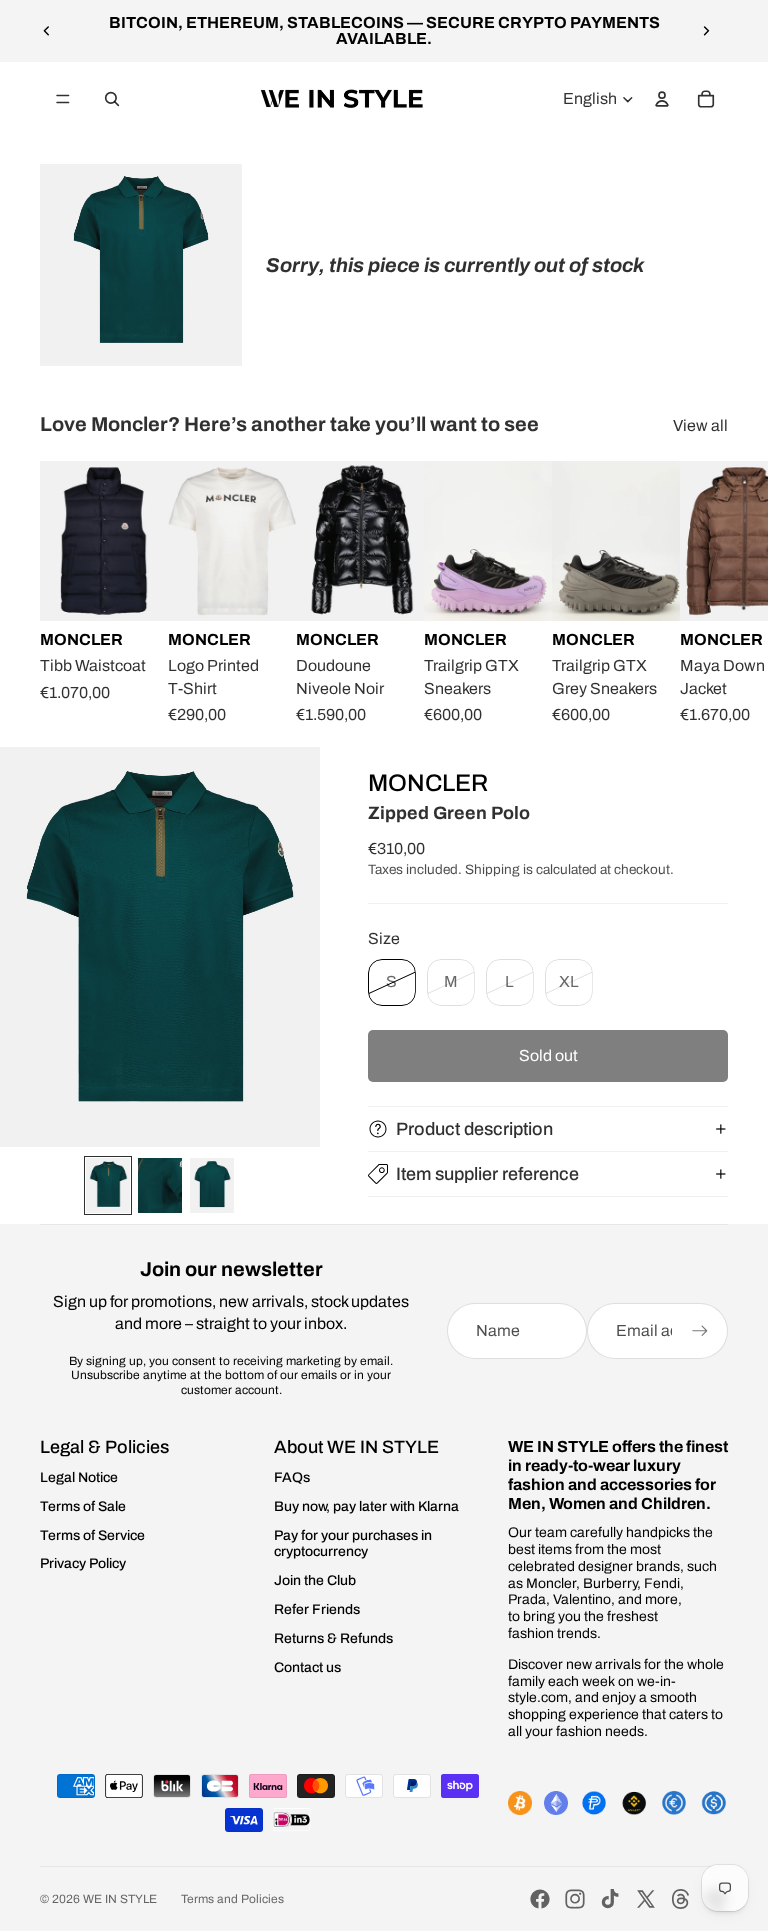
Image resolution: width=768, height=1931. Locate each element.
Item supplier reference (487, 1174)
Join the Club (315, 1580)
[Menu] (63, 99)
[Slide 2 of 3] (160, 1185)
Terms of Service (92, 1535)
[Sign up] (700, 1331)
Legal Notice (79, 1477)
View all (700, 425)
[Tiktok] (610, 1899)
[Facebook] (540, 1899)
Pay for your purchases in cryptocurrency (353, 1544)
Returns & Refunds (333, 1638)
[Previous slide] (47, 31)
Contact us (307, 1667)
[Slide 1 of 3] (108, 1185)
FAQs (292, 1477)
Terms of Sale (83, 1506)
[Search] (112, 99)
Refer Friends (317, 1609)
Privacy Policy (83, 1563)
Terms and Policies (232, 1899)
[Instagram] (575, 1899)
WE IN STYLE (120, 1899)
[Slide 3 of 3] (212, 1185)
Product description (474, 1129)
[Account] (662, 99)
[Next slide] (706, 31)
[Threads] (681, 1899)
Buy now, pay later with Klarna (366, 1506)
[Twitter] (646, 1899)
